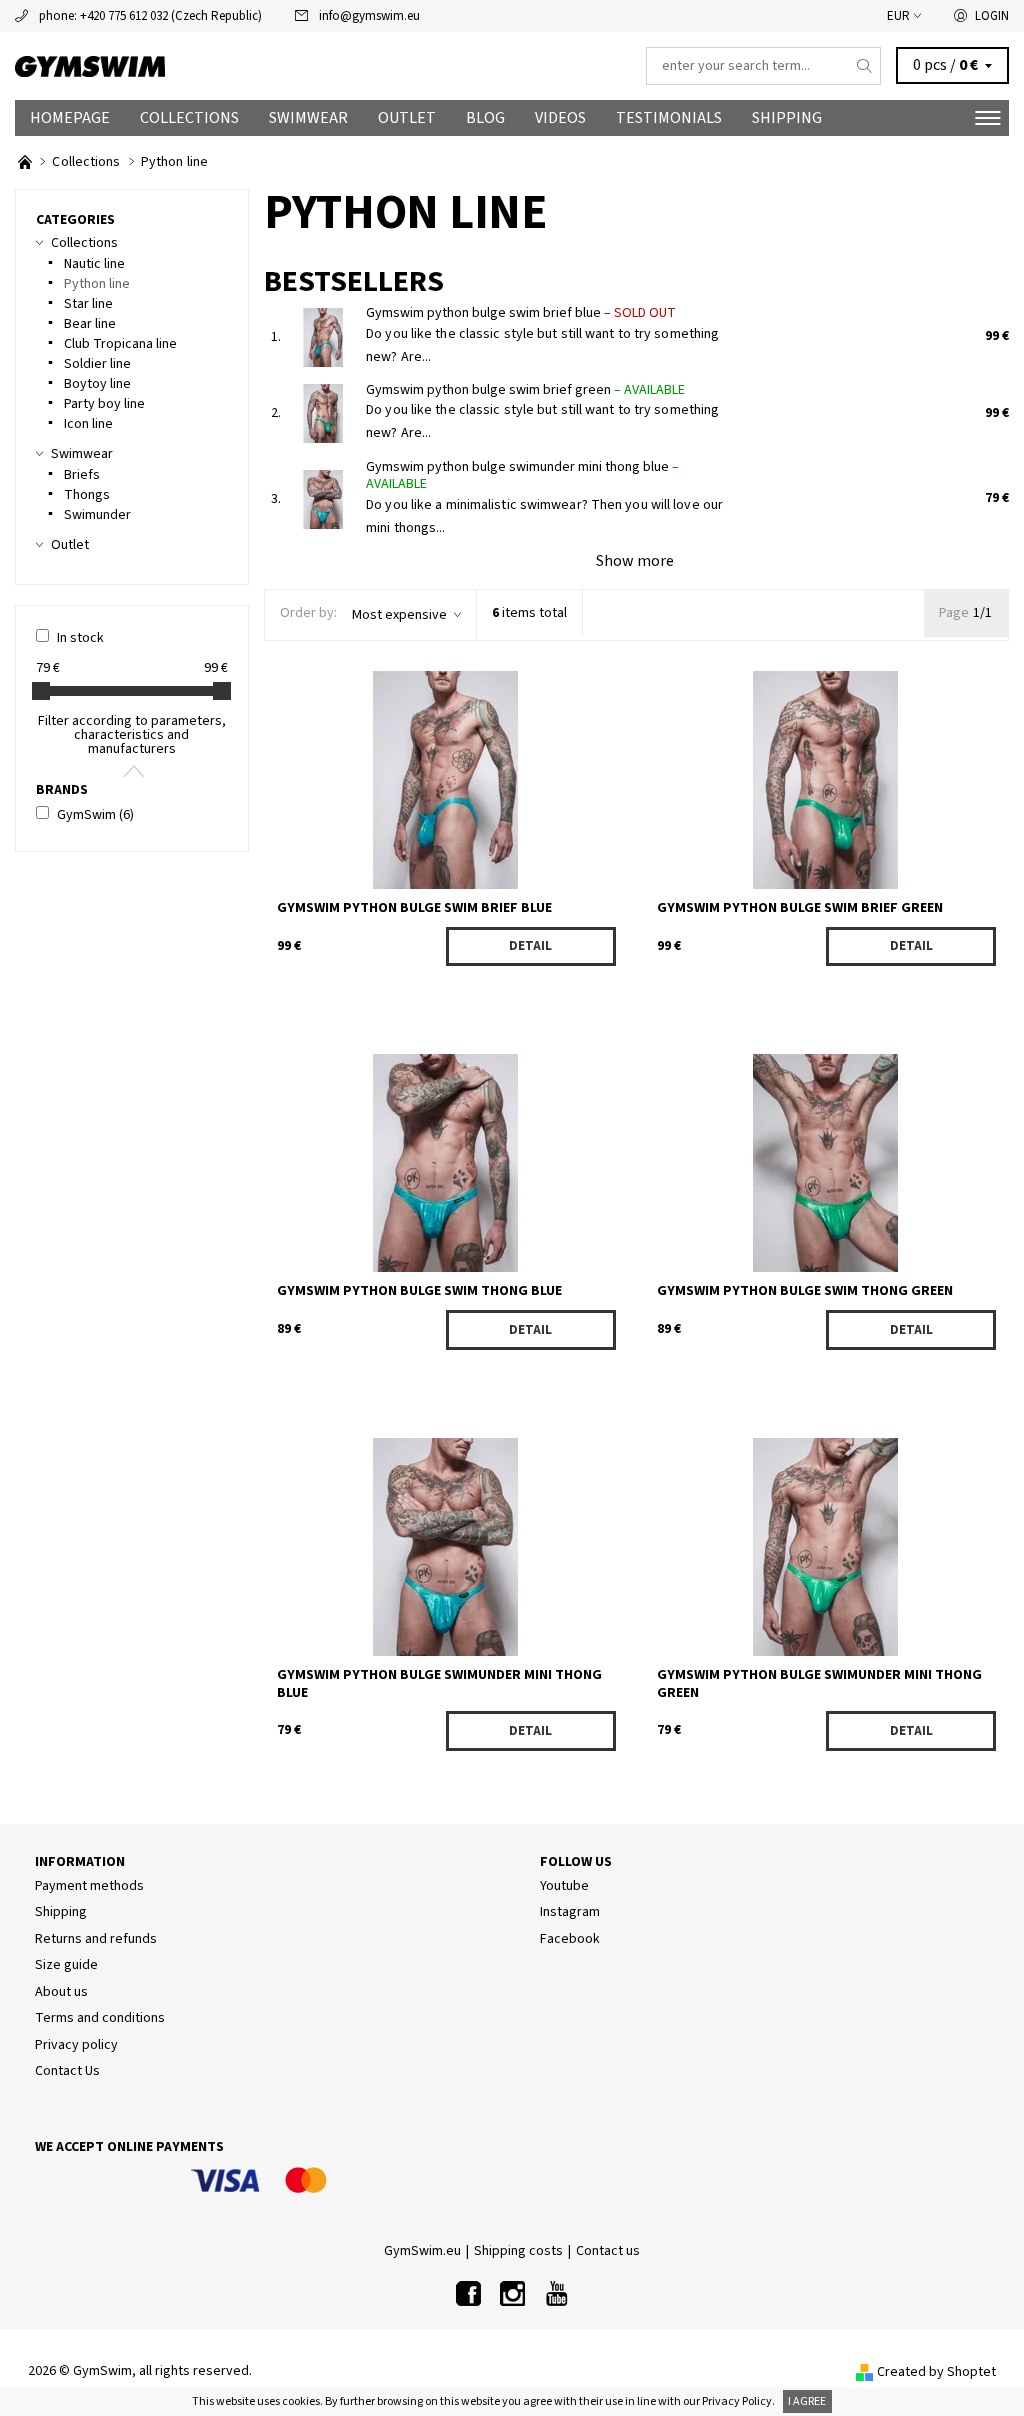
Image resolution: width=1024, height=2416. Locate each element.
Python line (97, 284)
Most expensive (399, 615)
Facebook (570, 1939)
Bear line (90, 324)
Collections (189, 118)
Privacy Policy (737, 2401)
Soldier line (97, 364)
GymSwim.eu (422, 2251)
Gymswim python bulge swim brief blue (521, 313)
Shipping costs (518, 2251)
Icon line (88, 424)
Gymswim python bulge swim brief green (525, 390)
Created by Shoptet (936, 2372)
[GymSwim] (263, 66)
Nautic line (94, 264)
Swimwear (308, 118)
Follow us (576, 1862)
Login (992, 16)
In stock (80, 638)
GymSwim (95, 815)
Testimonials (669, 118)
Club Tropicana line (120, 344)
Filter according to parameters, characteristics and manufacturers (132, 735)
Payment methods (89, 1886)
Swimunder (97, 515)
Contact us (608, 2251)
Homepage (70, 118)
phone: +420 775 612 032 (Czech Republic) (150, 16)
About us (61, 1992)
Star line (88, 304)
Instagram (570, 1912)
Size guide (66, 1965)
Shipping (787, 118)
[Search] (865, 66)
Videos (560, 118)
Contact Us (67, 2071)
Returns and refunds (96, 1939)
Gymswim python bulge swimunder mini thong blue (522, 476)
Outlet (407, 118)
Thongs (87, 495)
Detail (530, 946)
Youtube (564, 1886)
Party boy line (104, 404)
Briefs (82, 475)
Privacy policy (76, 2045)
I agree (807, 2401)
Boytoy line (97, 384)
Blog (485, 118)
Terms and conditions (100, 2018)
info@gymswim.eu (369, 16)
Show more (635, 561)
